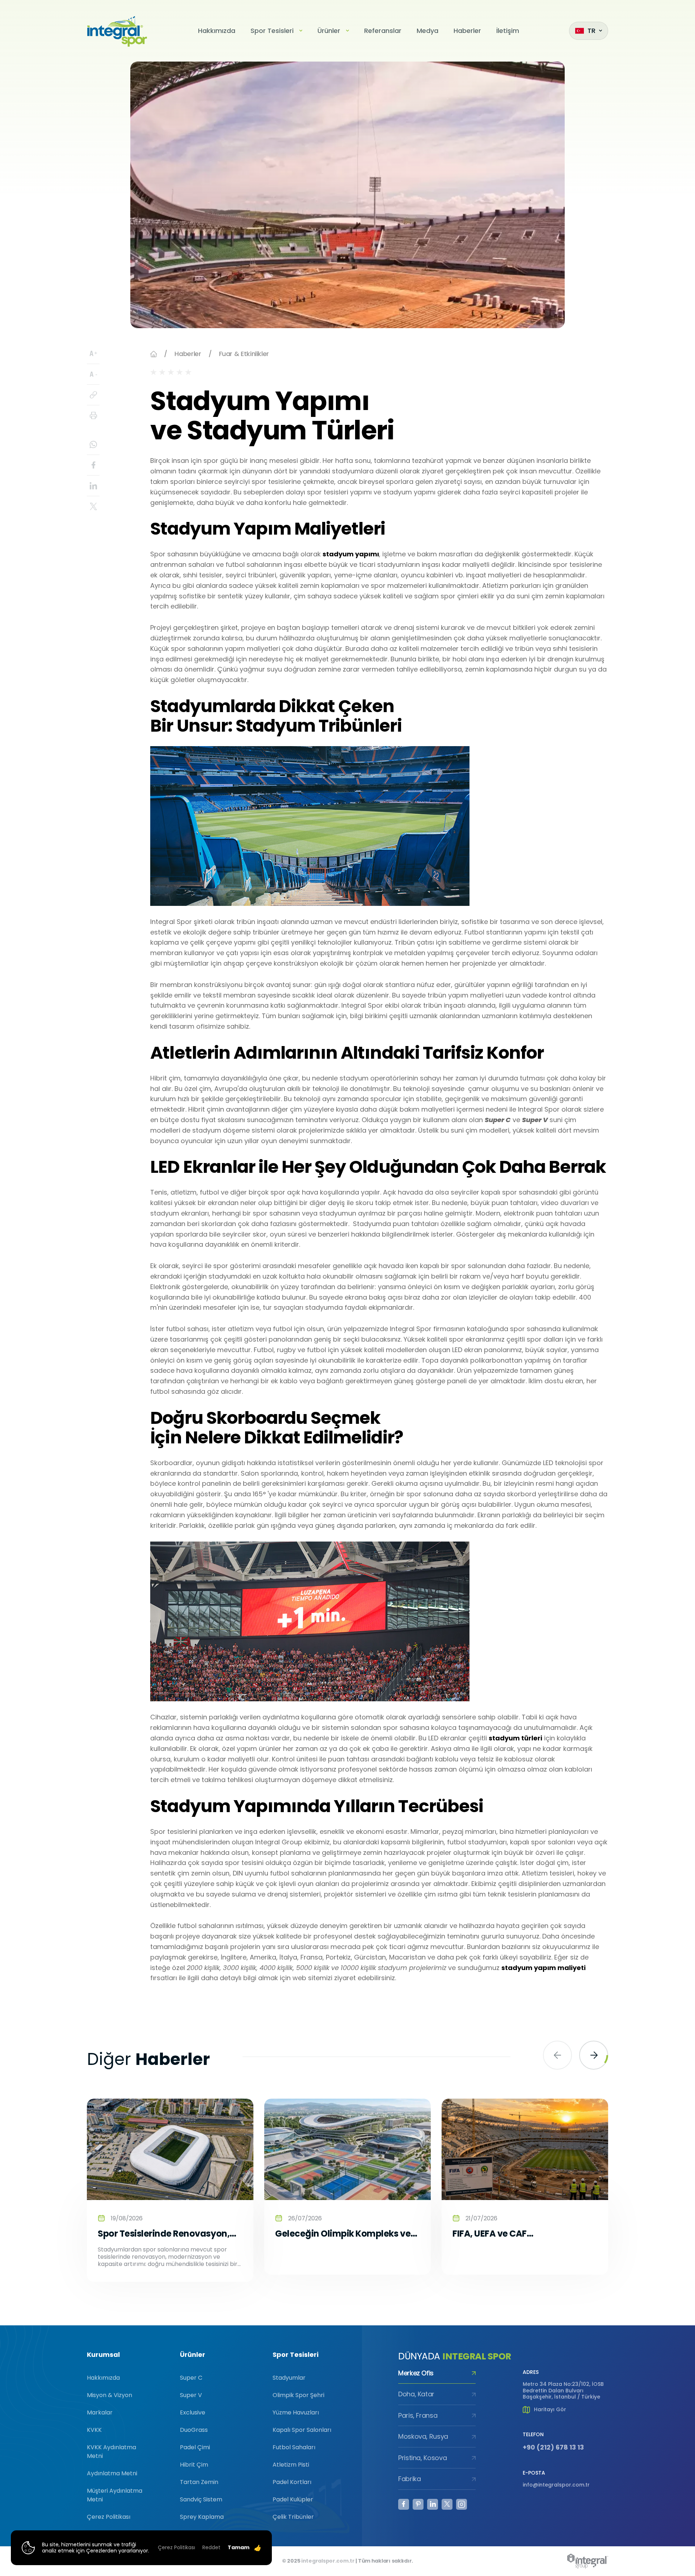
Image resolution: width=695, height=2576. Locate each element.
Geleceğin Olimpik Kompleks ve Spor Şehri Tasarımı (343, 2234)
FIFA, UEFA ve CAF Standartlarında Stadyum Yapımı (509, 2234)
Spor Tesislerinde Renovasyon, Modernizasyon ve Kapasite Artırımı (164, 2234)
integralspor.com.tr (328, 2561)
